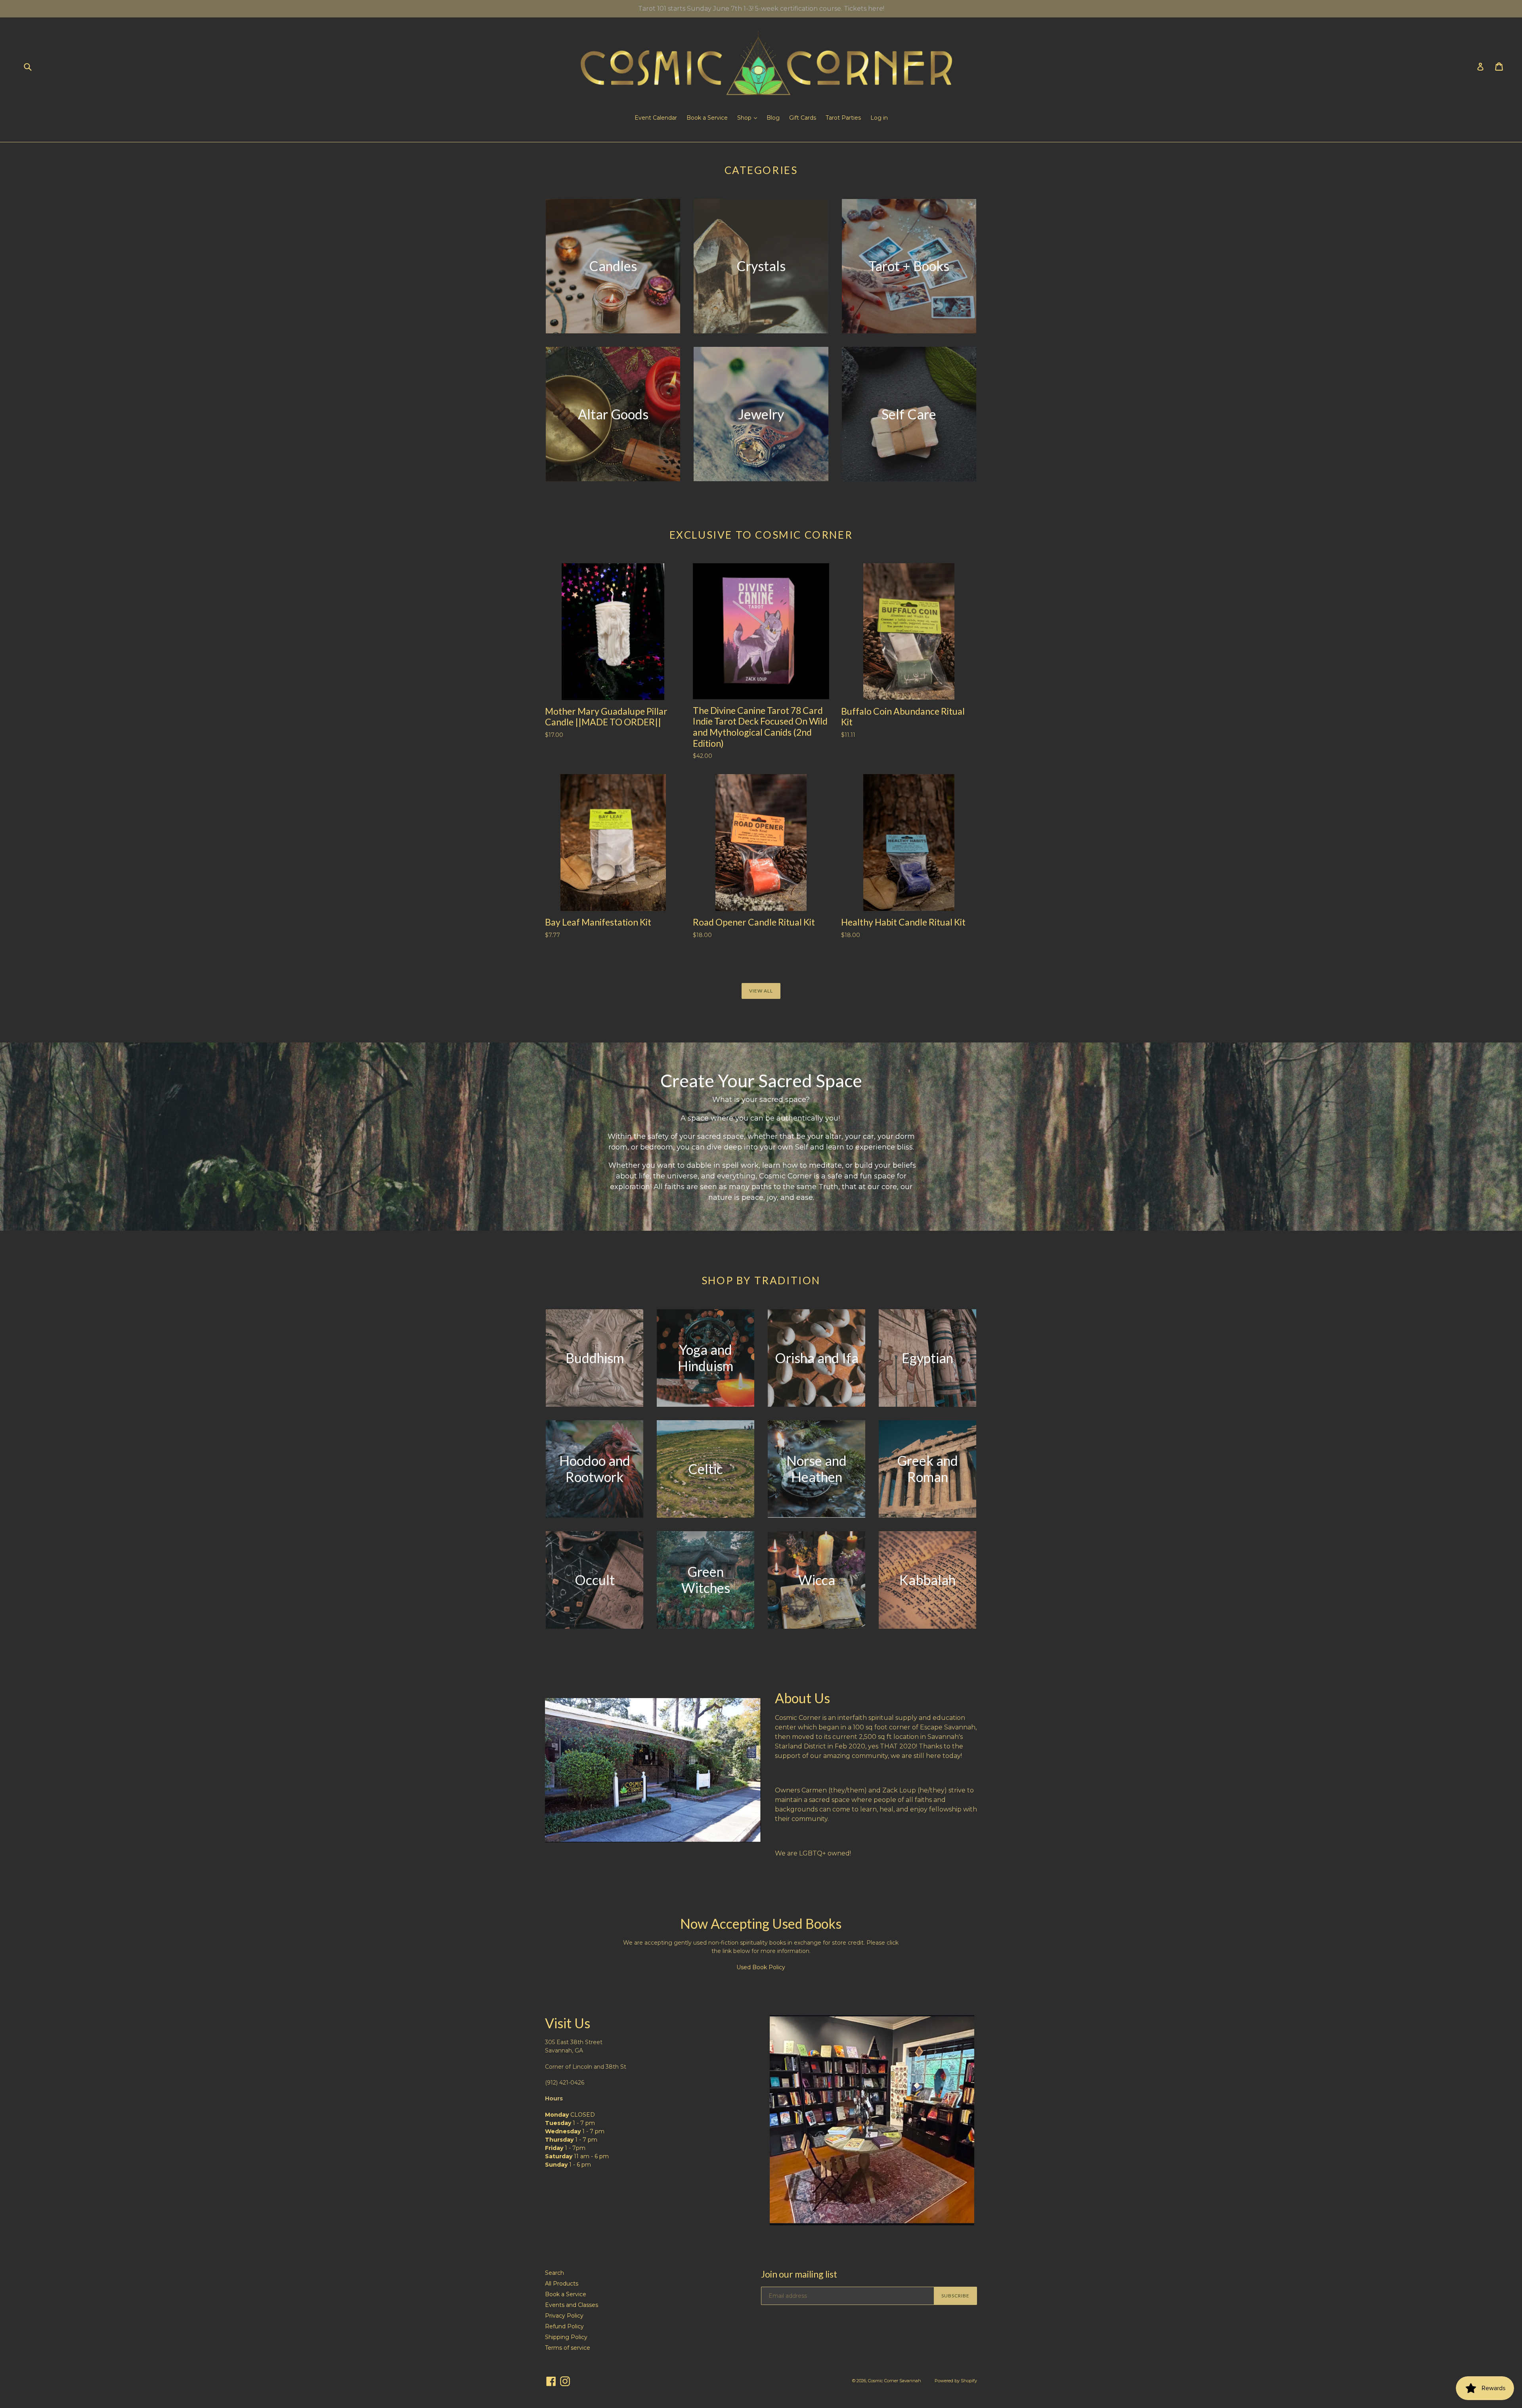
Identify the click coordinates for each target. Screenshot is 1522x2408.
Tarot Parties (843, 118)
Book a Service (707, 118)
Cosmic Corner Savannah (895, 2381)
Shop (745, 118)
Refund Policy (564, 2326)
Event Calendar (656, 118)
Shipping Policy (566, 2337)
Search (554, 2273)
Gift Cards (803, 118)
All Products (562, 2284)
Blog (773, 118)
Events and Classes (572, 2305)
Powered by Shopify (956, 2381)
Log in (879, 118)
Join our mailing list (799, 2274)
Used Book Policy (761, 1967)
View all (761, 991)
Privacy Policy (564, 2316)
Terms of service (568, 2348)
